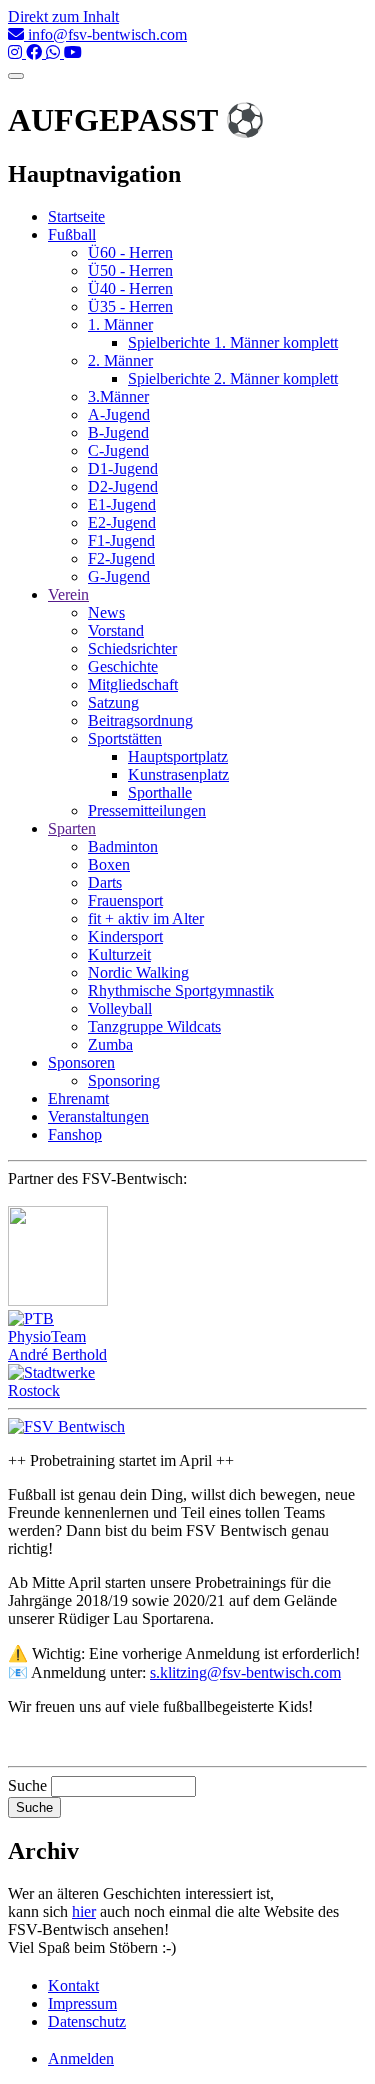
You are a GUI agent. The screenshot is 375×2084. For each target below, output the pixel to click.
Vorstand (116, 630)
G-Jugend (119, 576)
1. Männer (120, 324)
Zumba (110, 1044)
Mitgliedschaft (133, 684)
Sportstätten (125, 738)
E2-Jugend (122, 522)
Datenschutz (87, 2021)
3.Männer (118, 396)
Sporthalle (160, 792)
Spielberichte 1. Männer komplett (233, 342)
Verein (68, 594)
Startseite (76, 216)
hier (84, 1911)
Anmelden (81, 2058)
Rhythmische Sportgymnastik (181, 990)
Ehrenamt (78, 1098)
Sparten (72, 828)
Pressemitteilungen (147, 810)
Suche (27, 1785)
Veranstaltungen (98, 1116)
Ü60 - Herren (130, 252)
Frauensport (125, 900)
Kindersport (125, 936)
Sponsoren (81, 1062)
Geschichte (123, 666)
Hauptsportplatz (178, 756)
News (106, 612)
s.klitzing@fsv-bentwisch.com (245, 1672)
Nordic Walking (138, 972)
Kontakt (73, 1985)
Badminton (123, 846)
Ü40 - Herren (130, 288)
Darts (105, 882)
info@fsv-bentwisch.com (105, 34)
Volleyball (120, 1008)
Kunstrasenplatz (178, 774)
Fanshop (75, 1134)
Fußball (72, 234)
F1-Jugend (121, 540)
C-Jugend (118, 450)
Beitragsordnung (140, 720)
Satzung (113, 702)
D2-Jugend (123, 486)
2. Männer (120, 360)
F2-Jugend (121, 558)
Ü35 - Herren (130, 306)
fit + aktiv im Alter (146, 918)
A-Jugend (119, 414)
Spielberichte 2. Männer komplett (233, 378)
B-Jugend (118, 432)
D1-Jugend (123, 468)
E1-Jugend (122, 504)
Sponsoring (124, 1080)
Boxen (109, 864)
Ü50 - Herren (130, 270)
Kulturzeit (119, 954)
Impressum (82, 2003)
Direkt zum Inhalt (63, 16)
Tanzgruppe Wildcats (154, 1026)
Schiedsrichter (132, 648)
